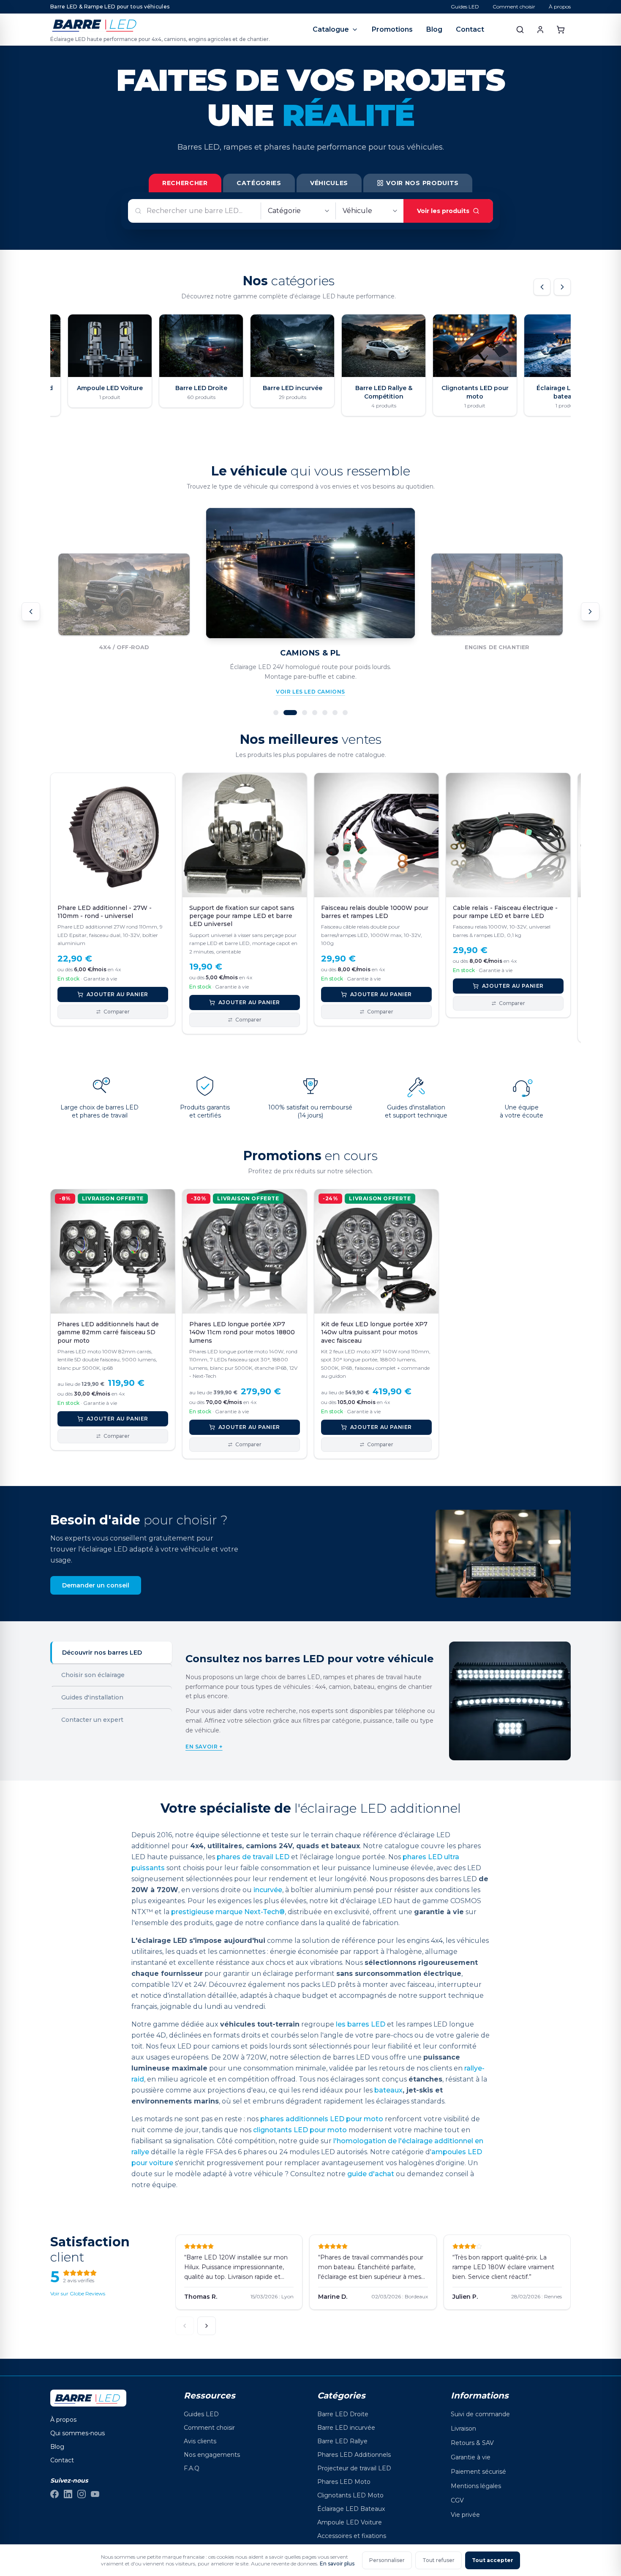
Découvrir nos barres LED (102, 1653)
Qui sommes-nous (78, 2433)
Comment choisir (514, 7)
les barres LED (361, 2024)
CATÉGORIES (259, 183)
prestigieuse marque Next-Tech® (228, 1912)
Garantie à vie (471, 2457)
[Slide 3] (305, 713)
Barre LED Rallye (342, 2441)
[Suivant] (562, 287)
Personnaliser (387, 2560)
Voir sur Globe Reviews (78, 2293)
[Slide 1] (276, 713)
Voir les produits (443, 211)
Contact (470, 29)
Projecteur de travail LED (354, 2468)
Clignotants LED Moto (350, 2495)
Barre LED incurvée (346, 2428)
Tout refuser (439, 2560)
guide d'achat (371, 2174)
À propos (560, 7)
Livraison (463, 2428)
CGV (457, 2500)
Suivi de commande (480, 2414)
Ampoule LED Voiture (350, 2522)
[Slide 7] (345, 713)
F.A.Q (192, 2468)
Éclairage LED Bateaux (351, 2509)
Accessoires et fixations (352, 2536)
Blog (434, 29)
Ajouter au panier (117, 994)
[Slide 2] (290, 713)
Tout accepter (493, 2560)
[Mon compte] (540, 30)
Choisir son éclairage (93, 1675)
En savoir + (204, 1747)
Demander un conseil (96, 1585)
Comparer (117, 1012)
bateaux (388, 2090)
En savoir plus (337, 2564)
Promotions (392, 29)
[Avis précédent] (185, 2326)
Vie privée (465, 2515)
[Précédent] (542, 287)
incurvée (268, 1890)
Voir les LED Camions (310, 692)
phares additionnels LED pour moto (322, 2119)
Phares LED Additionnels (354, 2455)
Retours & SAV (472, 2443)
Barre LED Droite (343, 2414)
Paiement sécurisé (478, 2472)
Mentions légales (476, 2486)
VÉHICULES (329, 183)
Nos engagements (212, 2455)
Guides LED (465, 7)
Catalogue (331, 29)
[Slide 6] (335, 713)
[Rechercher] (520, 30)
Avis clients (200, 2441)
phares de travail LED (253, 1857)
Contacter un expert (92, 1720)
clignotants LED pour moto (300, 2130)
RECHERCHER (185, 183)
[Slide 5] (325, 713)
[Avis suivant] (207, 2326)
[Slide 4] (315, 713)
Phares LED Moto (344, 2482)
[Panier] (561, 30)
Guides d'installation (92, 1697)
